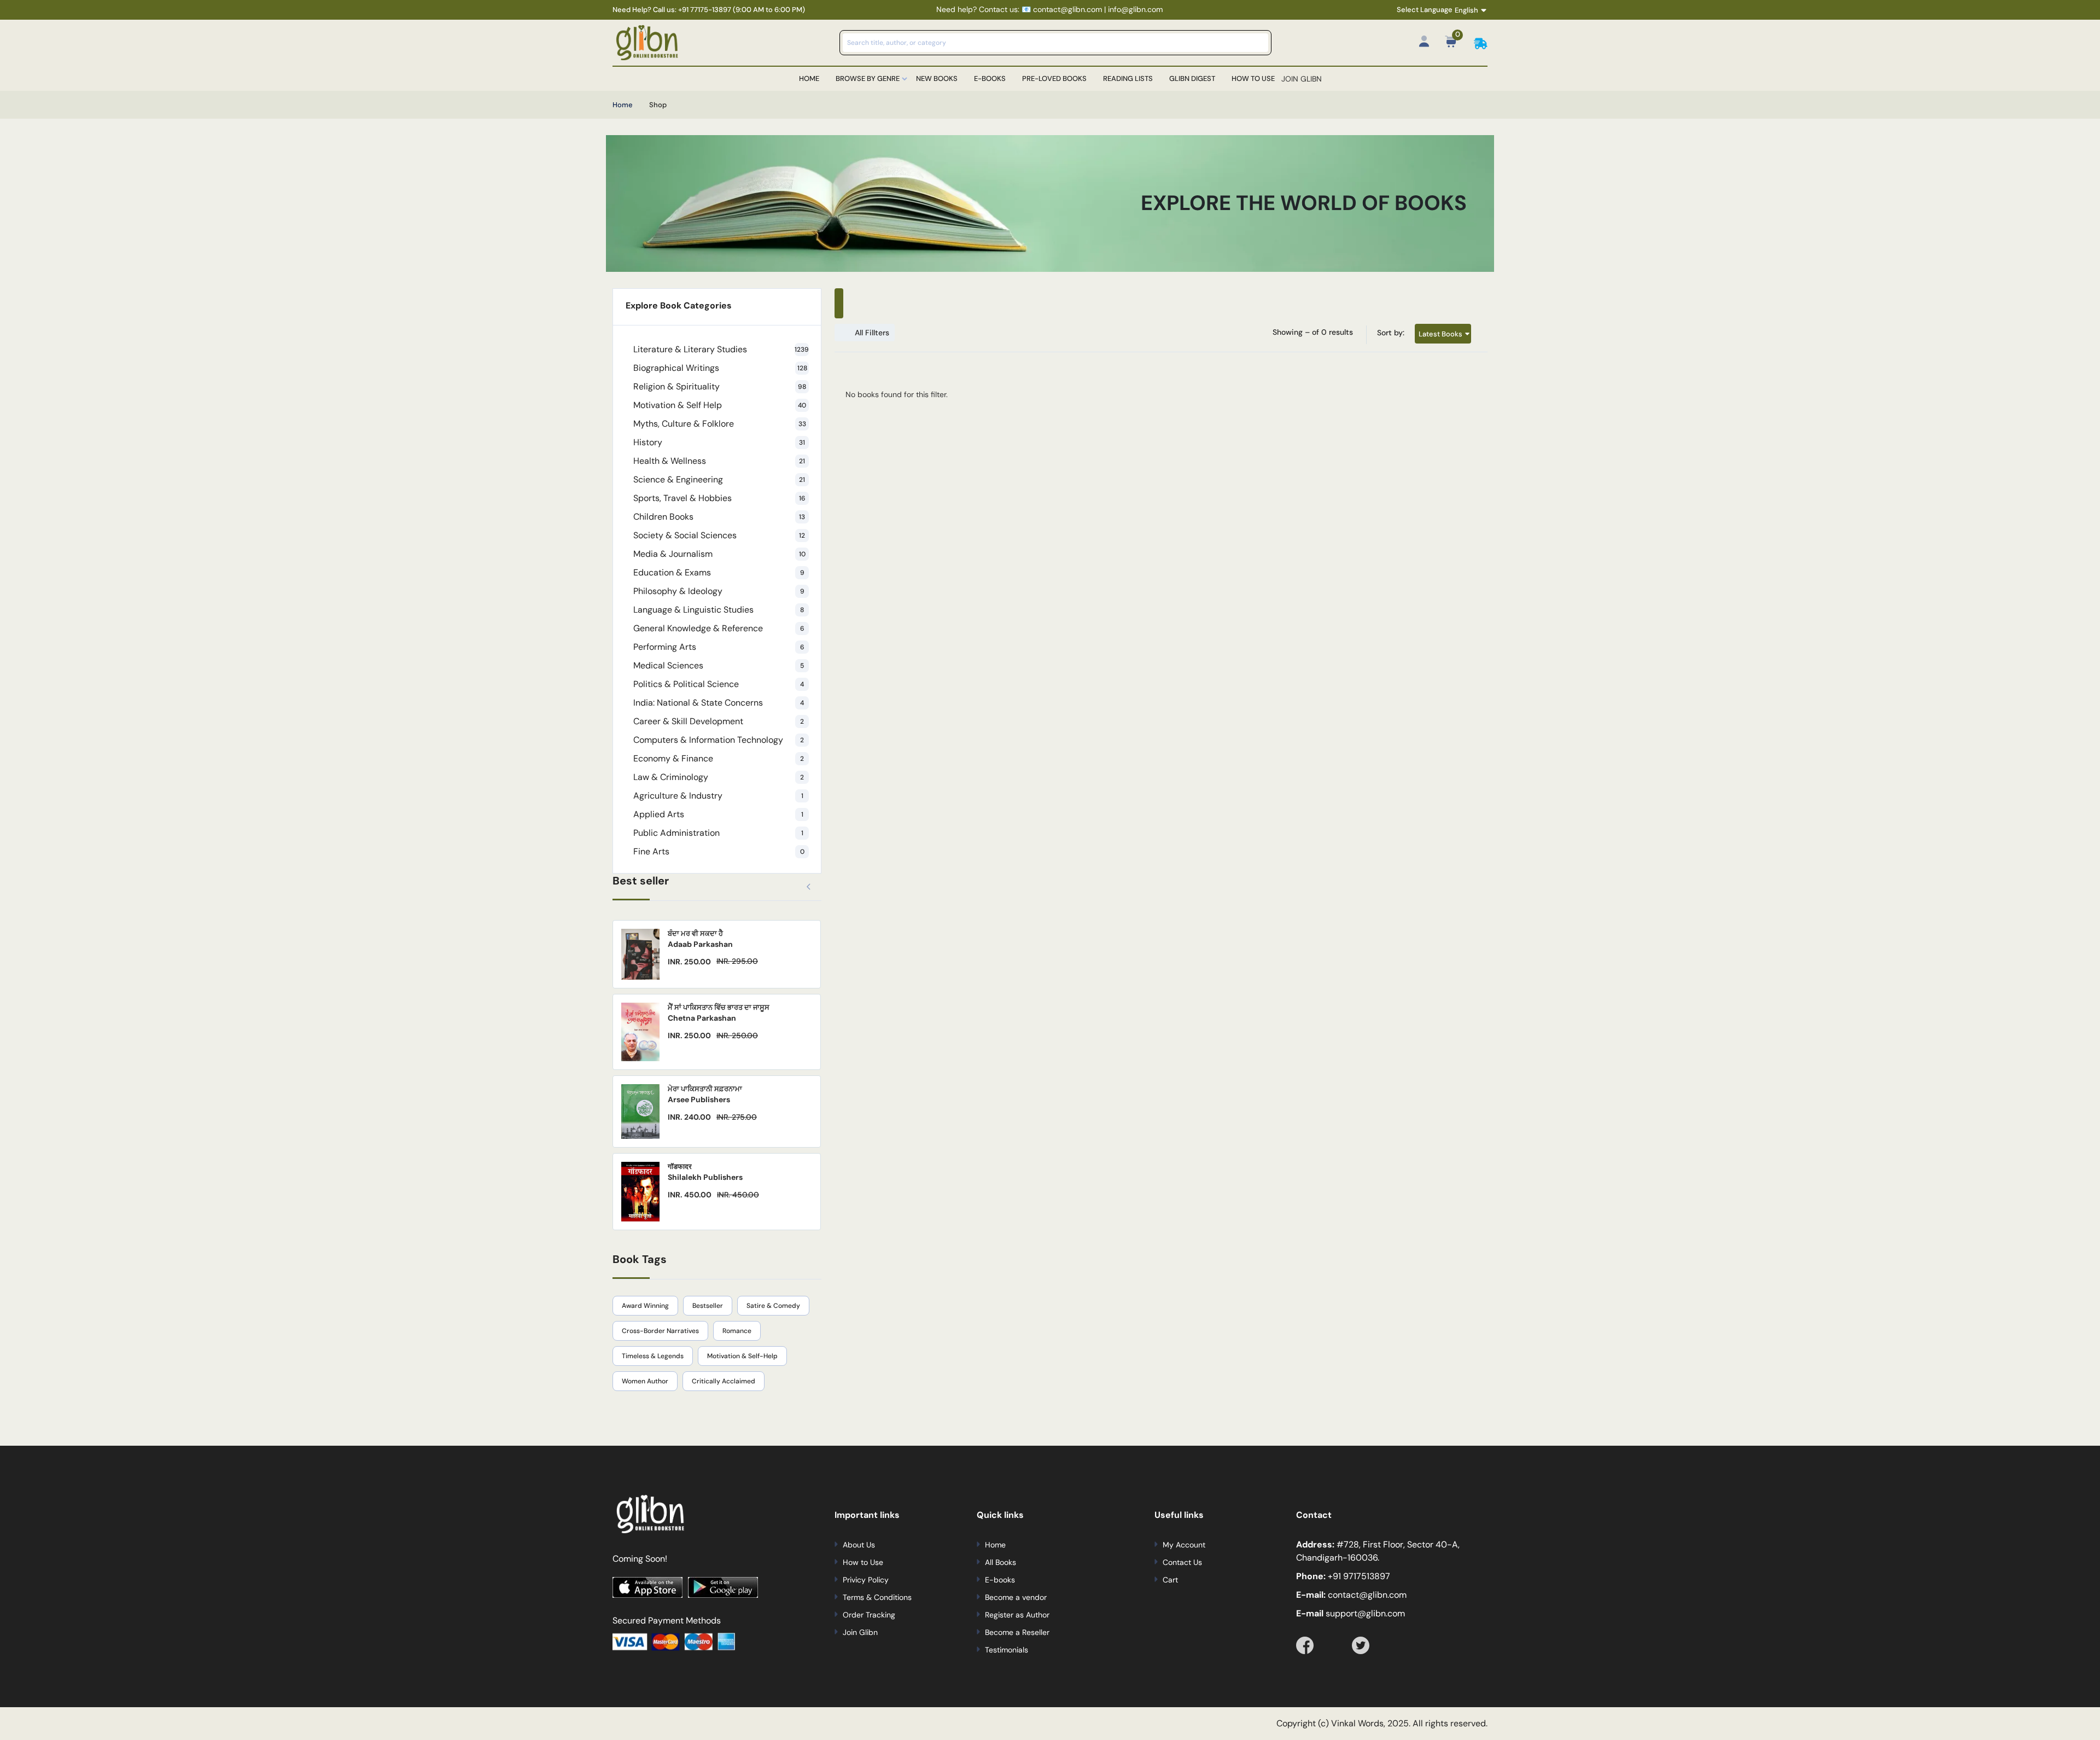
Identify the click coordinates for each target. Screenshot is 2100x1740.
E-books (1000, 1580)
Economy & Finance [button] (719, 758)
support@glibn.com (1364, 1613)
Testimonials (1007, 1650)
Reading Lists (1128, 78)
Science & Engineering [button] (719, 479)
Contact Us (1182, 1562)
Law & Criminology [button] (719, 777)
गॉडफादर (680, 1166)
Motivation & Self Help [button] (720, 405)
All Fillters (872, 333)
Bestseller (708, 1306)
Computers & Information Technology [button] (719, 740)
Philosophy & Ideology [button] (719, 591)
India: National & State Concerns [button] (719, 703)
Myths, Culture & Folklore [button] (720, 424)
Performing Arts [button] (719, 647)
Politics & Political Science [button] (719, 684)
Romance (737, 1331)
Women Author (645, 1381)
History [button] (719, 442)
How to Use (1253, 78)
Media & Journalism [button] (719, 554)
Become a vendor (1016, 1597)
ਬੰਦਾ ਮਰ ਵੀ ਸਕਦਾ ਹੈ (695, 933)
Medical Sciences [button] (719, 665)
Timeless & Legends (653, 1356)
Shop (658, 105)
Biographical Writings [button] (720, 368)
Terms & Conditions (877, 1597)
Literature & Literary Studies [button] (721, 349)
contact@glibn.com (1366, 1595)
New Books (937, 78)
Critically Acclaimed (724, 1381)
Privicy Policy (866, 1580)
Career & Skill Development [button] (719, 721)
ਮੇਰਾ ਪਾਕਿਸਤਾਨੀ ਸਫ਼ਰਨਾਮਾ (705, 1089)
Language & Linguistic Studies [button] (719, 610)
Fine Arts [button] (719, 851)
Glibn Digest (1192, 78)
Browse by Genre (868, 78)
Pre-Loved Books (1054, 78)
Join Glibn (860, 1632)
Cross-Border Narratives (660, 1331)
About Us (859, 1545)
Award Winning (645, 1306)
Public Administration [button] (718, 833)
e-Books (990, 78)
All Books (1001, 1562)
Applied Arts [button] (718, 814)
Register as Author (1017, 1615)
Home (809, 78)
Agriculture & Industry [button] (718, 796)
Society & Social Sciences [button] (719, 535)
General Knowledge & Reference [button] (719, 628)
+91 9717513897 (1359, 1576)
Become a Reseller (1017, 1632)
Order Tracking (869, 1615)
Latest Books (1440, 333)
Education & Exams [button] (719, 572)
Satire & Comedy (773, 1306)
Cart (1170, 1580)
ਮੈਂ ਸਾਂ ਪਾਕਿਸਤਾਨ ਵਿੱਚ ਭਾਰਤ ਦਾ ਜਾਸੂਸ (719, 1007)
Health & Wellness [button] (719, 461)
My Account (1184, 1545)
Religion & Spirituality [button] (720, 386)
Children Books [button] (719, 517)
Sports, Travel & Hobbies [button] (719, 498)
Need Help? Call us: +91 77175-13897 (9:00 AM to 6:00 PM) (709, 10)
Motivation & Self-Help (742, 1356)
